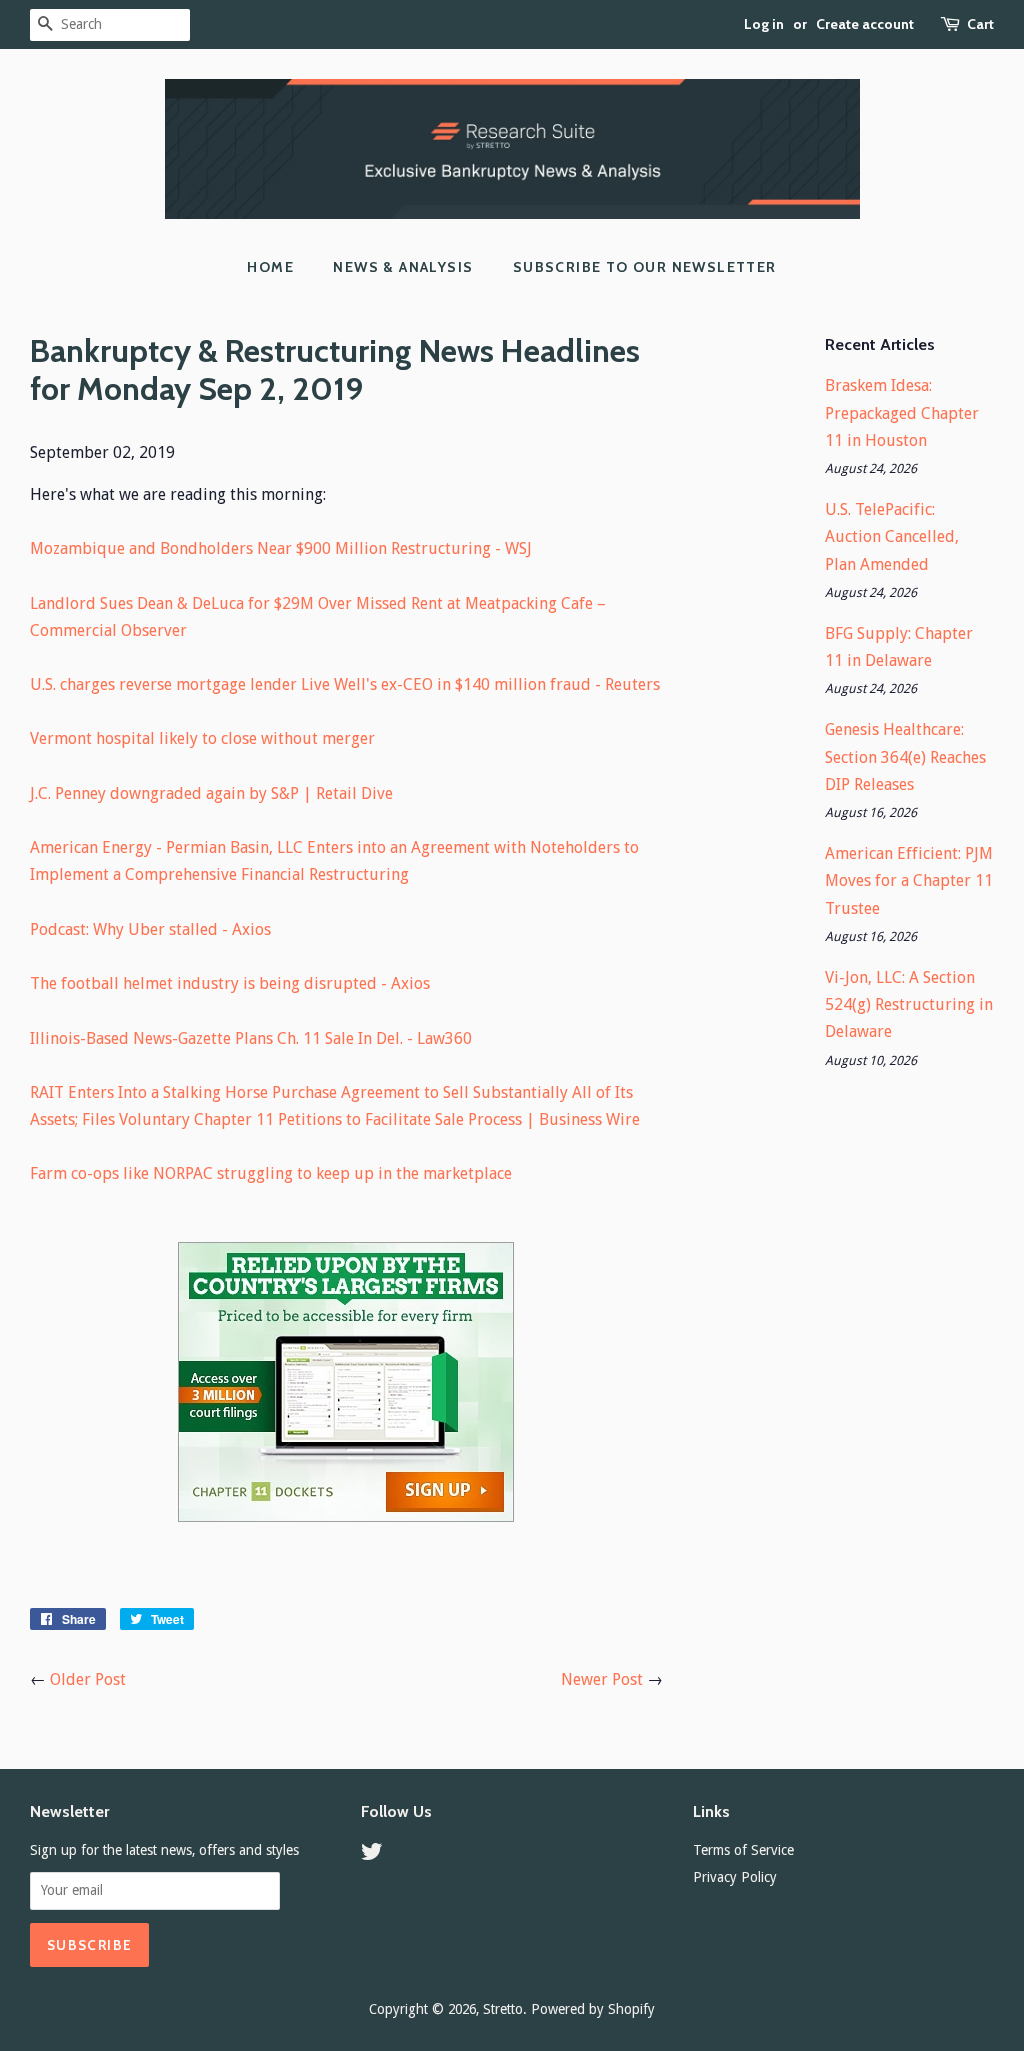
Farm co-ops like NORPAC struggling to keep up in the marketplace (271, 1173)
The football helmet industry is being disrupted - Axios (230, 983)
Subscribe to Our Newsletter (645, 267)
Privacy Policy (735, 1877)
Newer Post (602, 1679)
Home (270, 267)
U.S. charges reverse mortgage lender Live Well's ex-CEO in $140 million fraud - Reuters (345, 684)
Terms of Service (743, 1850)
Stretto (503, 2009)
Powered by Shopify (593, 2009)
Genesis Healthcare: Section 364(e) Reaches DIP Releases (905, 756)
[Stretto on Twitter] (372, 1855)
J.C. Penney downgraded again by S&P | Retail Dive (211, 793)
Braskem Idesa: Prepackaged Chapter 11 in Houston (902, 412)
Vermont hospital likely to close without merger (202, 738)
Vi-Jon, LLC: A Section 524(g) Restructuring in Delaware (909, 1004)
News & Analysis (403, 267)
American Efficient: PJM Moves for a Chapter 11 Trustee (909, 880)
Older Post (88, 1679)
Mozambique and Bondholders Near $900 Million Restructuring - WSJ (281, 548)
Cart (980, 24)
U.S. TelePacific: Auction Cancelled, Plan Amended (892, 536)
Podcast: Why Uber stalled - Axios (150, 929)
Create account (865, 24)
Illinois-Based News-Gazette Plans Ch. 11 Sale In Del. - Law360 (251, 1038)
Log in (764, 24)
